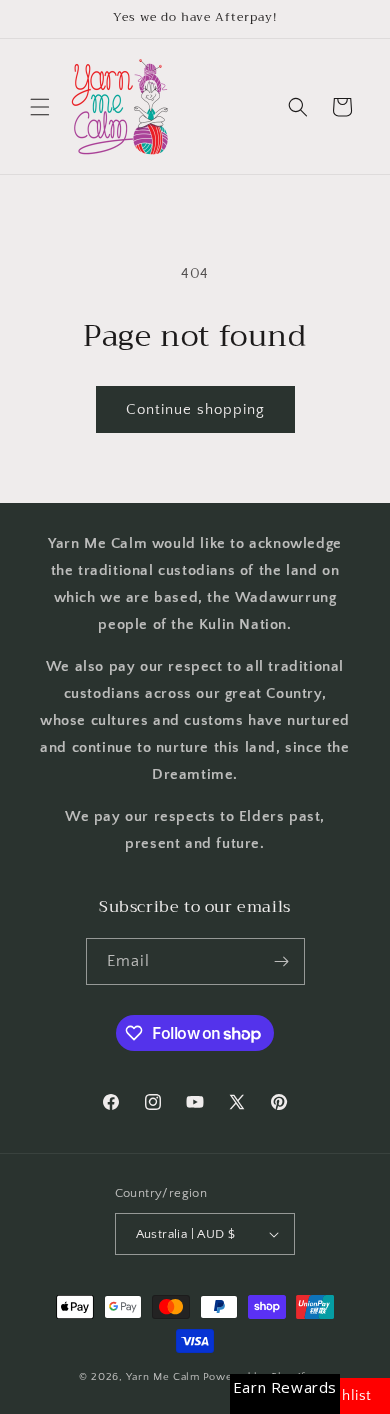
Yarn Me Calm (162, 1377)
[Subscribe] (282, 961)
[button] (40, 107)
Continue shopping (195, 409)
